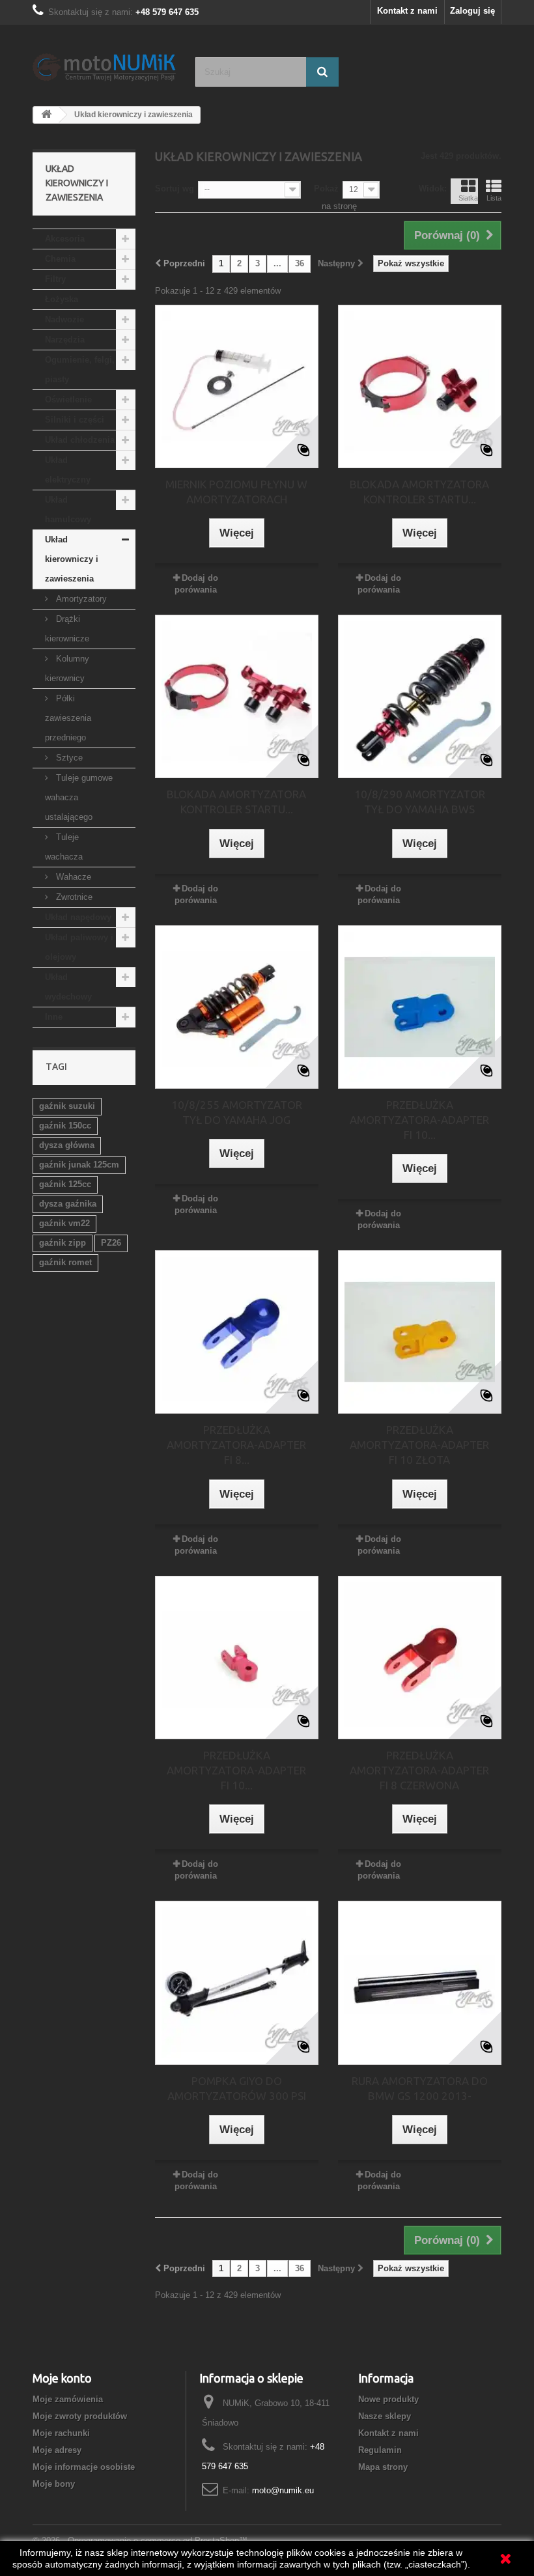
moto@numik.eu (283, 2490)
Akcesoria (65, 239)
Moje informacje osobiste (84, 2467)
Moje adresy (57, 2450)
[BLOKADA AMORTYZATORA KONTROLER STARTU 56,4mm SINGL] (420, 386)
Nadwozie (64, 319)
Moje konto (62, 2378)
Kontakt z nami (407, 11)
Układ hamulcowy (68, 510)
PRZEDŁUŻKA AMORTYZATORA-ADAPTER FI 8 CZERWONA (419, 1770)
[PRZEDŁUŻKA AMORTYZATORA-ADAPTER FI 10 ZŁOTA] (420, 1332)
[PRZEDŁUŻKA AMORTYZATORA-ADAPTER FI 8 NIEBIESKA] (237, 1332)
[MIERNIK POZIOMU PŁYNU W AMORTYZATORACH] (237, 386)
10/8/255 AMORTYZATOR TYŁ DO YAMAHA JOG (237, 1112)
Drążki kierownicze (67, 629)
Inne (54, 1017)
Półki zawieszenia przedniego (68, 718)
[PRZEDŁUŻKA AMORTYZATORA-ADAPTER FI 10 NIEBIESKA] (420, 1007)
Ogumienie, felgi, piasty (80, 370)
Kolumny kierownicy (67, 668)
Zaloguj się (472, 11)
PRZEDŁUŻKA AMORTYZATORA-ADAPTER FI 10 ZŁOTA (419, 1445)
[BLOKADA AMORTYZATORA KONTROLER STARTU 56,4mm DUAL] (237, 696)
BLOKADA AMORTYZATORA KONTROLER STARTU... (419, 492)
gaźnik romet (65, 1262)
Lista (494, 198)
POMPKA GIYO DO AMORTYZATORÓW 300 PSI (237, 2088)
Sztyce (68, 758)
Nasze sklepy (385, 2416)
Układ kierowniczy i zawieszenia (72, 559)
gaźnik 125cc (65, 1184)
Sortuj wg (175, 189)
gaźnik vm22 (64, 1223)
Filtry (55, 279)
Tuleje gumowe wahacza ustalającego (79, 797)
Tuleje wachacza (64, 847)
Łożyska (62, 299)
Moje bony (54, 2484)
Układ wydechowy (68, 987)
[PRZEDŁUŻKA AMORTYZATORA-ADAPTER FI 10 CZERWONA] (237, 1658)
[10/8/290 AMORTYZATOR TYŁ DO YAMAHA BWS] (420, 696)
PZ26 (111, 1243)
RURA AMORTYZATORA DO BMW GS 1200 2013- (420, 2088)
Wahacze (72, 877)
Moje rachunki (61, 2433)
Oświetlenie (68, 399)
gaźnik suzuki (67, 1106)
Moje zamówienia (68, 2399)
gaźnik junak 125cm (79, 1165)
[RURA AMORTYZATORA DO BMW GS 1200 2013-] (420, 1982)
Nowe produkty (388, 2399)
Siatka (468, 198)
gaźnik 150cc (65, 1126)
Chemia (60, 259)
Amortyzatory (80, 599)
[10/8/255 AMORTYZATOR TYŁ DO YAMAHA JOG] (237, 1007)
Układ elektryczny (68, 470)
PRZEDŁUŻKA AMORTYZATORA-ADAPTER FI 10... (419, 1120)
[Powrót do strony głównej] (46, 115)
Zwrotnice (73, 897)
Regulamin (380, 2450)
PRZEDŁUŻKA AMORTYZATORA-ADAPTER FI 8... (236, 1445)
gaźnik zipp (63, 1243)
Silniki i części (75, 420)
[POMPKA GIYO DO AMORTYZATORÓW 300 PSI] (237, 1982)
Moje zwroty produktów (80, 2416)
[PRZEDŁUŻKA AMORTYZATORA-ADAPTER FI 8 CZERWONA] (420, 1658)
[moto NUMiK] (104, 66)
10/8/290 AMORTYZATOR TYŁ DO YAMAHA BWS (420, 802)
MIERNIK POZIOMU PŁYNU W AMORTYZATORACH (236, 492)
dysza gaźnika (68, 1204)
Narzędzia (65, 340)
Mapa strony (383, 2467)
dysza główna (67, 1145)
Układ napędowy (78, 917)
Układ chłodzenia (80, 440)
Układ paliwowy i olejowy (79, 947)
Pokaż (326, 189)
